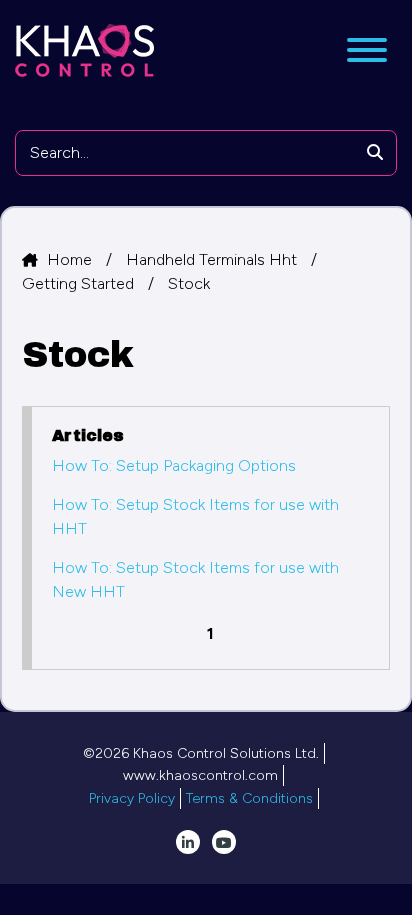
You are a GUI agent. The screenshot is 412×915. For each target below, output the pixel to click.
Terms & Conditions (249, 798)
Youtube (224, 842)
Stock (189, 283)
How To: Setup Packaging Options (174, 465)
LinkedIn (188, 842)
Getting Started (80, 283)
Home (71, 259)
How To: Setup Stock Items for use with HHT (195, 516)
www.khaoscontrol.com (200, 775)
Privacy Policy (132, 798)
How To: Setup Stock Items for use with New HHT (195, 579)
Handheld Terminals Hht (213, 259)
